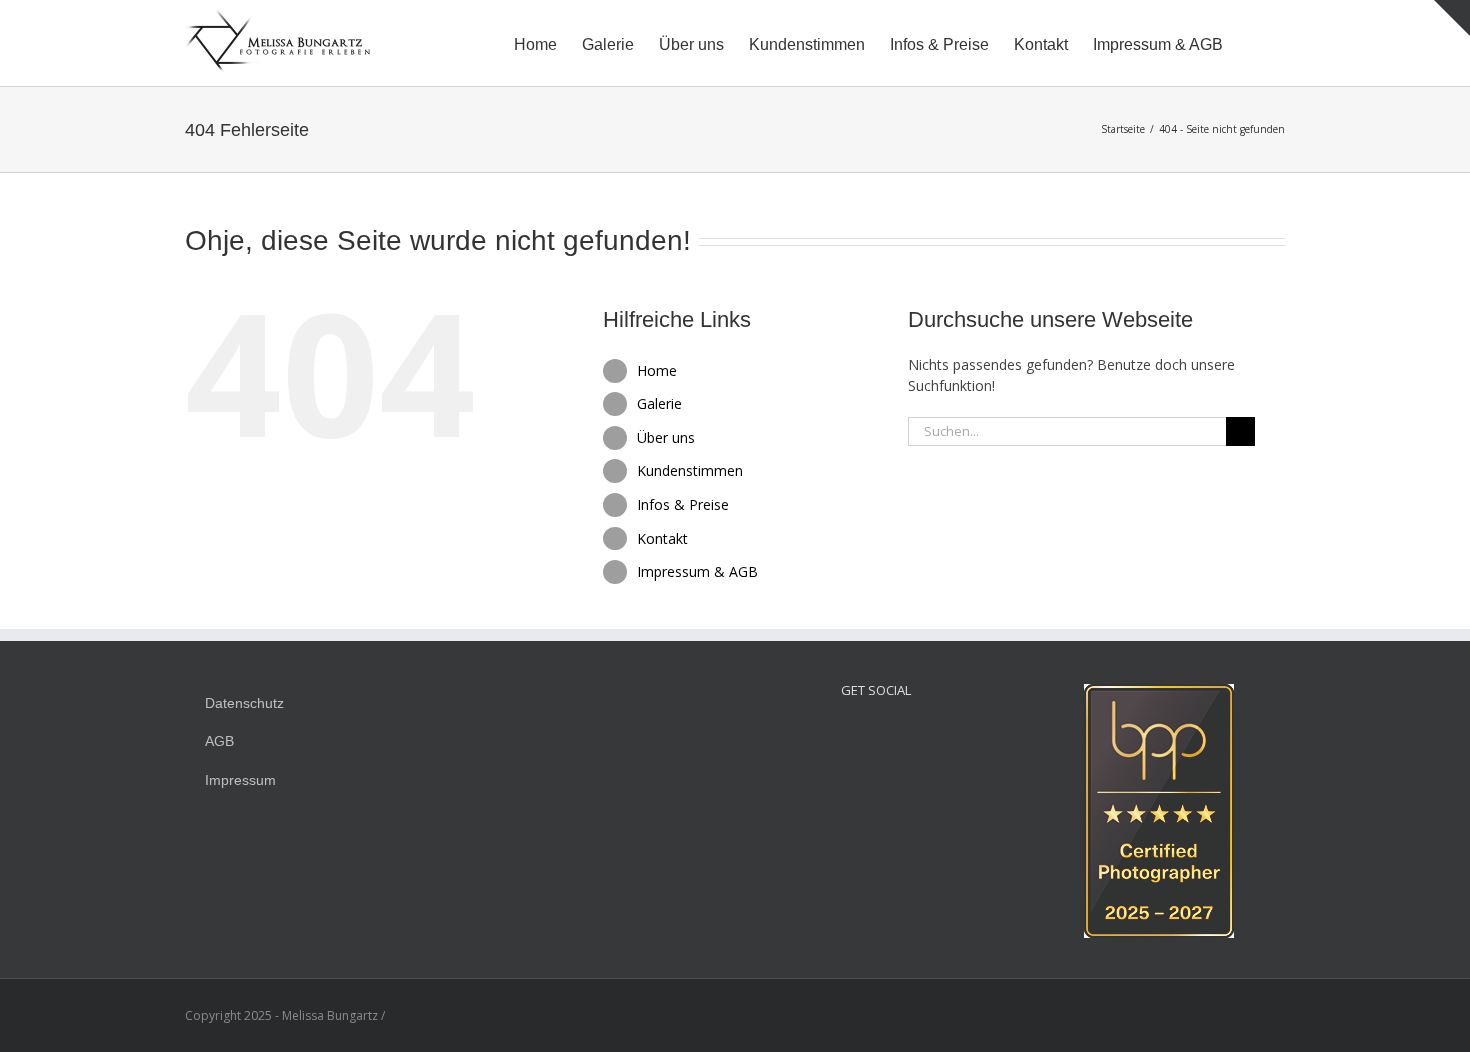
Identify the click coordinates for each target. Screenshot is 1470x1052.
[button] (1254, 43)
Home (657, 370)
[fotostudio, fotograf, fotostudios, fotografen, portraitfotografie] (1159, 694)
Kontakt (662, 538)
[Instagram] (849, 736)
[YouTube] (903, 736)
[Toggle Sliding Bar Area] (1452, 18)
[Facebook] (876, 736)
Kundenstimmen (690, 470)
